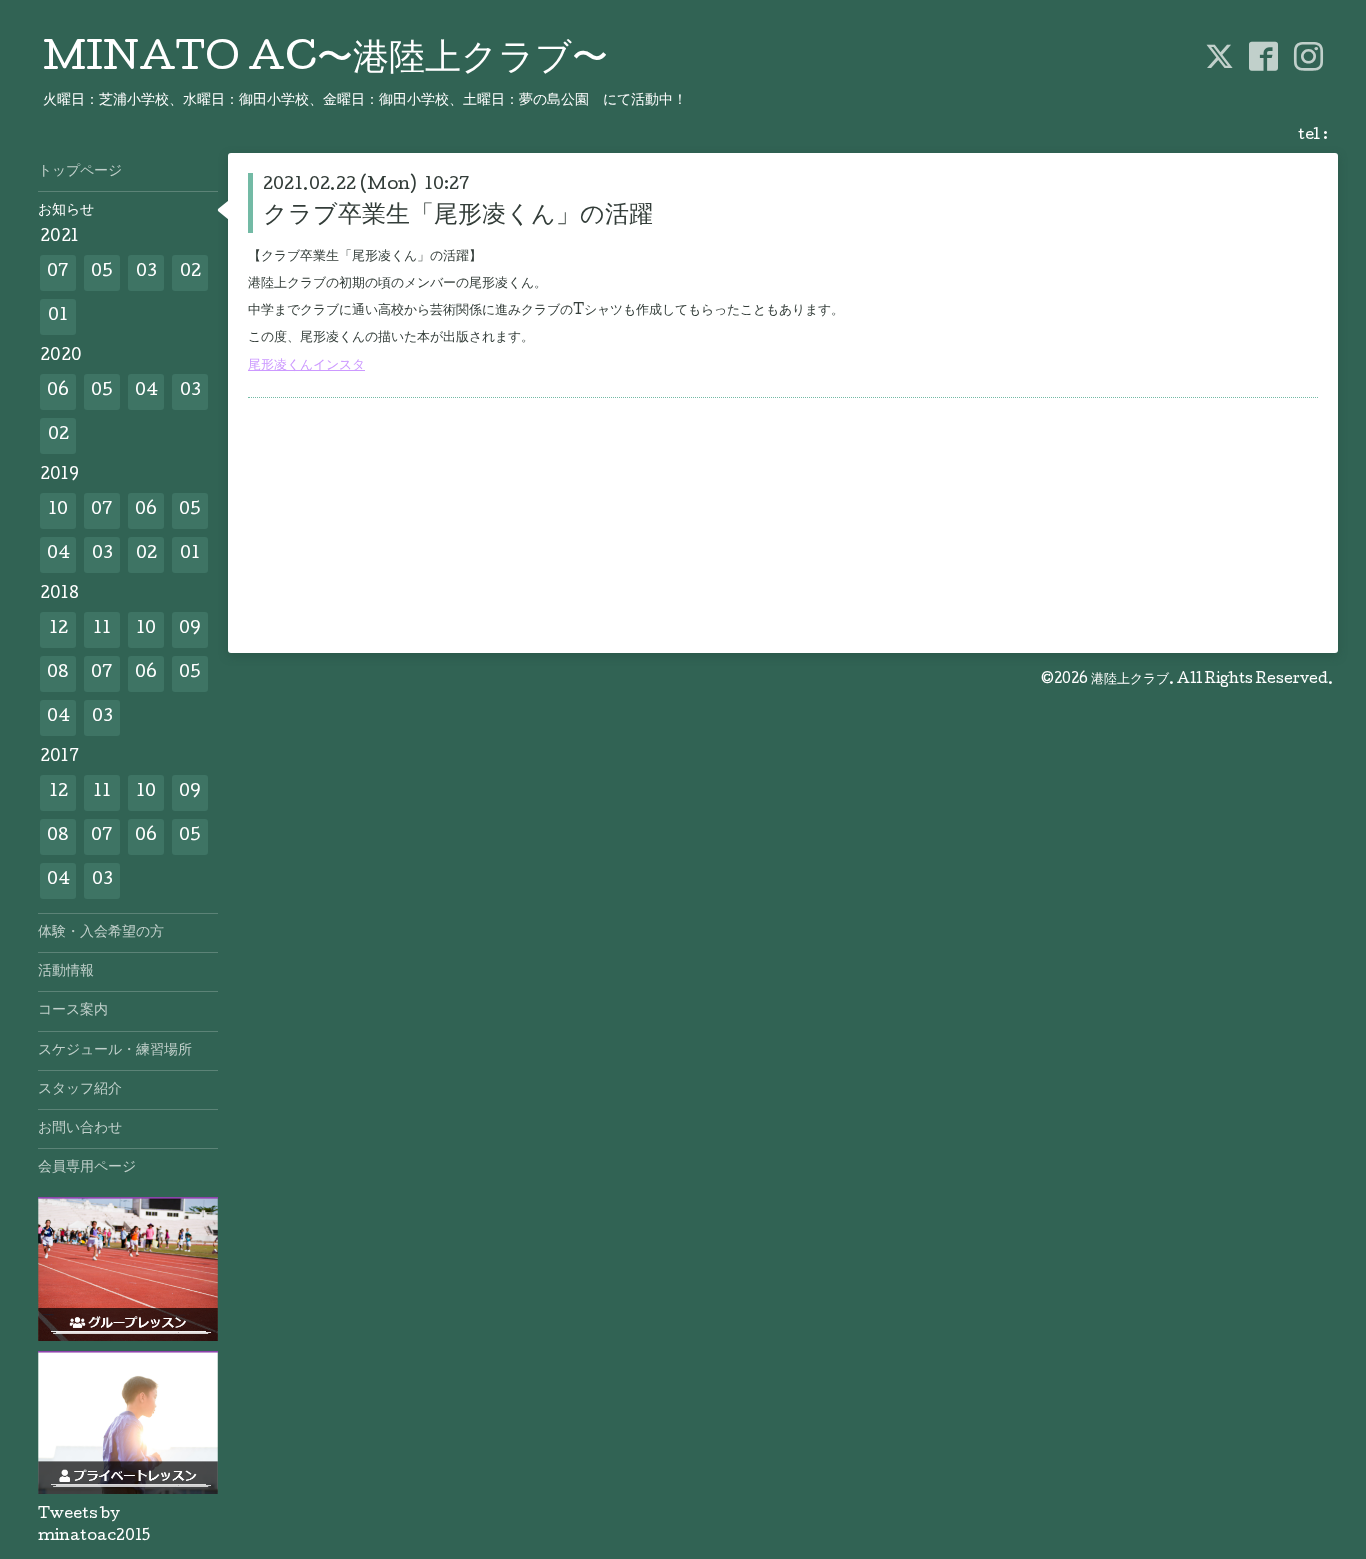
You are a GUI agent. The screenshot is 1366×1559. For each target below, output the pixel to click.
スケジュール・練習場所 (115, 1051)
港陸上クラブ (1130, 680)
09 (190, 629)
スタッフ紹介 (80, 1090)
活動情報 (66, 972)
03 (146, 272)
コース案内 (73, 1011)
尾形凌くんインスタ (306, 366)
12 (58, 629)
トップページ (80, 172)
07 (58, 272)
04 (146, 391)
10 (58, 510)
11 (102, 629)
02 (190, 272)
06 (58, 391)
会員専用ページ (87, 1168)
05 (102, 272)
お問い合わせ (80, 1129)
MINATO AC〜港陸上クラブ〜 (325, 61)
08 (58, 673)
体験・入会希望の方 (101, 933)
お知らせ (66, 211)
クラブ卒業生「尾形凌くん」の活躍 (458, 216)
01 (58, 316)
